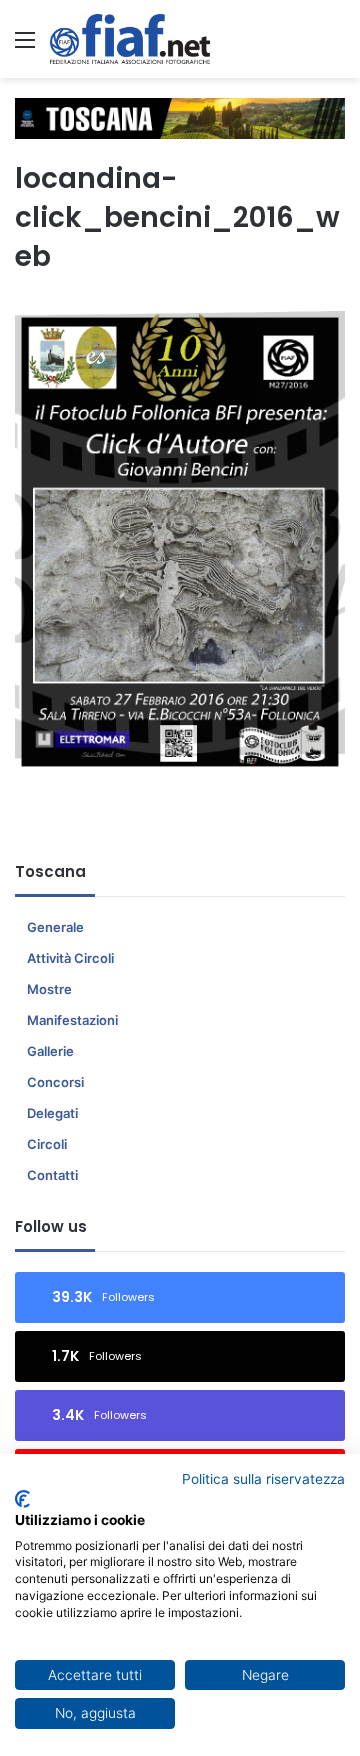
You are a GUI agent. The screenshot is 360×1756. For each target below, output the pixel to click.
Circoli (47, 1144)
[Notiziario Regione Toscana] (130, 39)
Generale (55, 927)
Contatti (52, 1175)
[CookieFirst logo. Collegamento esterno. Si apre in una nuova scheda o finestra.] (22, 1499)
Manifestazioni (72, 1020)
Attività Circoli (70, 958)
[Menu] (25, 46)
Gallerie (50, 1051)
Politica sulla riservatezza (263, 1479)
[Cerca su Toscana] (335, 46)
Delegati (52, 1113)
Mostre (49, 989)
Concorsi (55, 1082)
